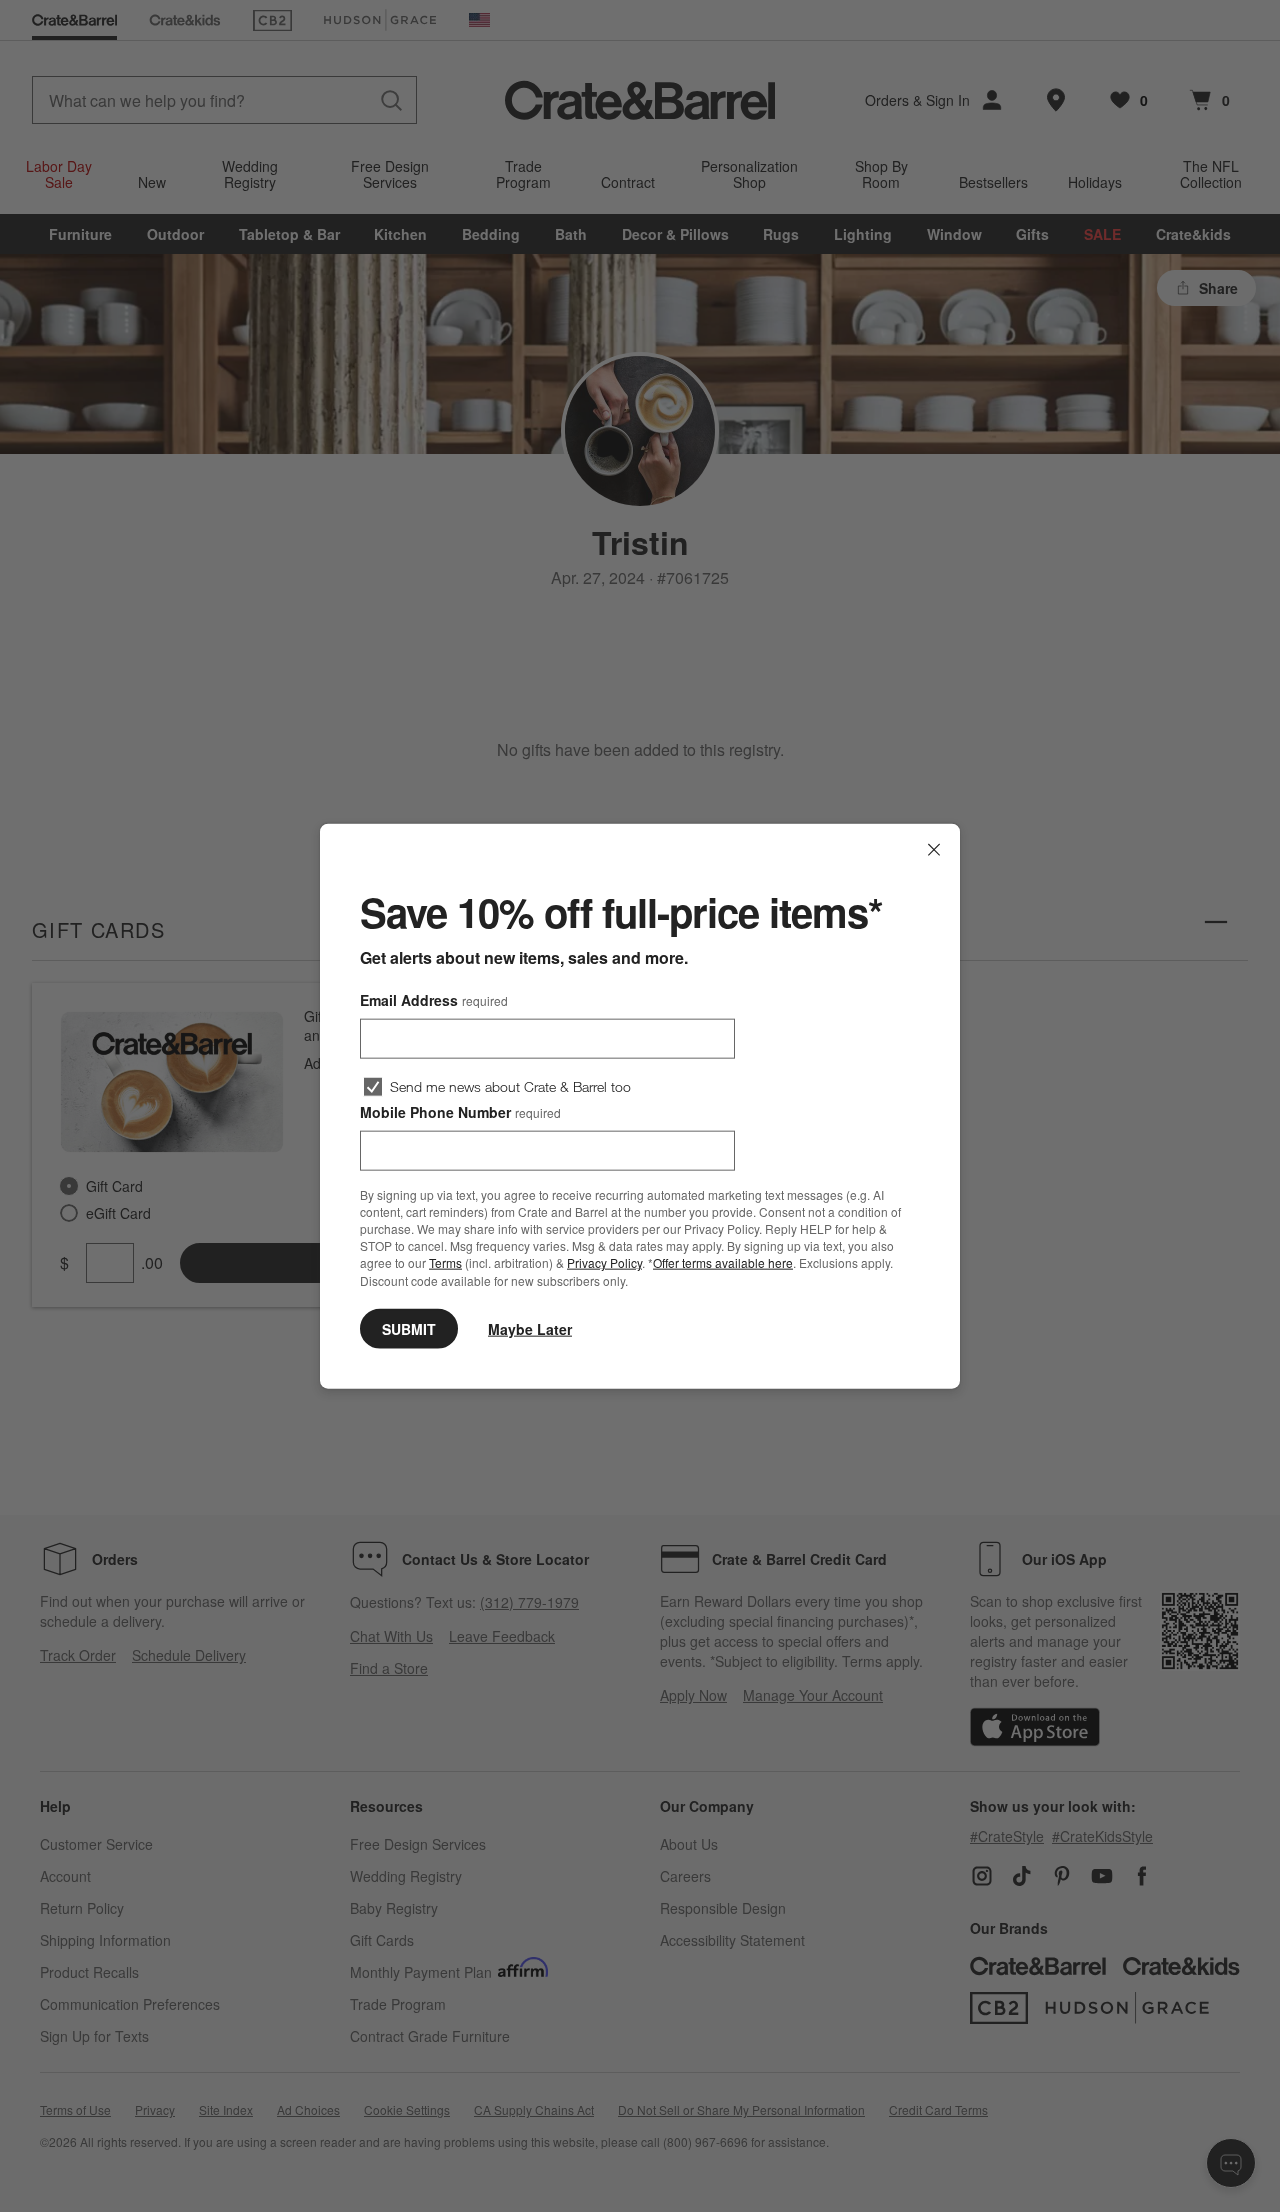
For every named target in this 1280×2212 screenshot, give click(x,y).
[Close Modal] (934, 850)
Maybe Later (530, 1328)
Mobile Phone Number (460, 1112)
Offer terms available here (723, 1262)
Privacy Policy (604, 1262)
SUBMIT (409, 1328)
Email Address (434, 1000)
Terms (445, 1262)
